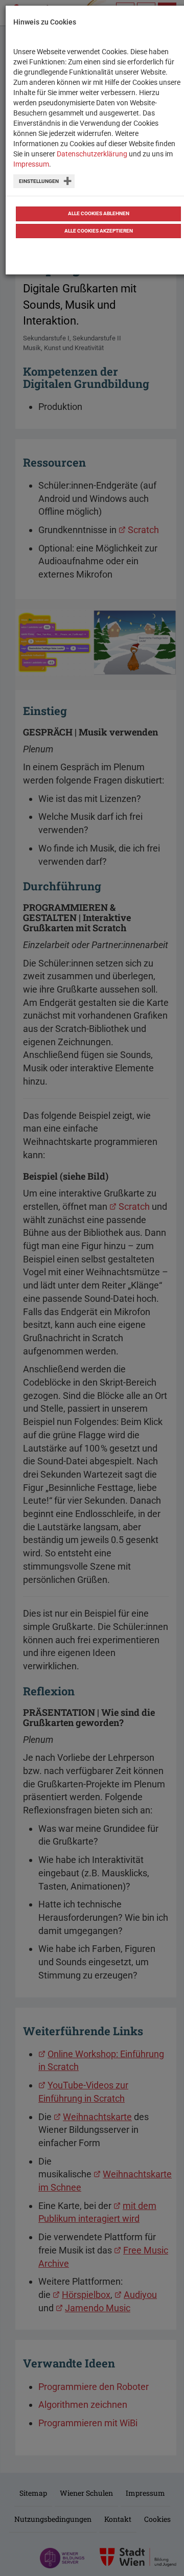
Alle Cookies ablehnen (99, 213)
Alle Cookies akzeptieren (99, 231)
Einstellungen (39, 181)
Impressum (31, 164)
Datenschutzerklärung (92, 154)
